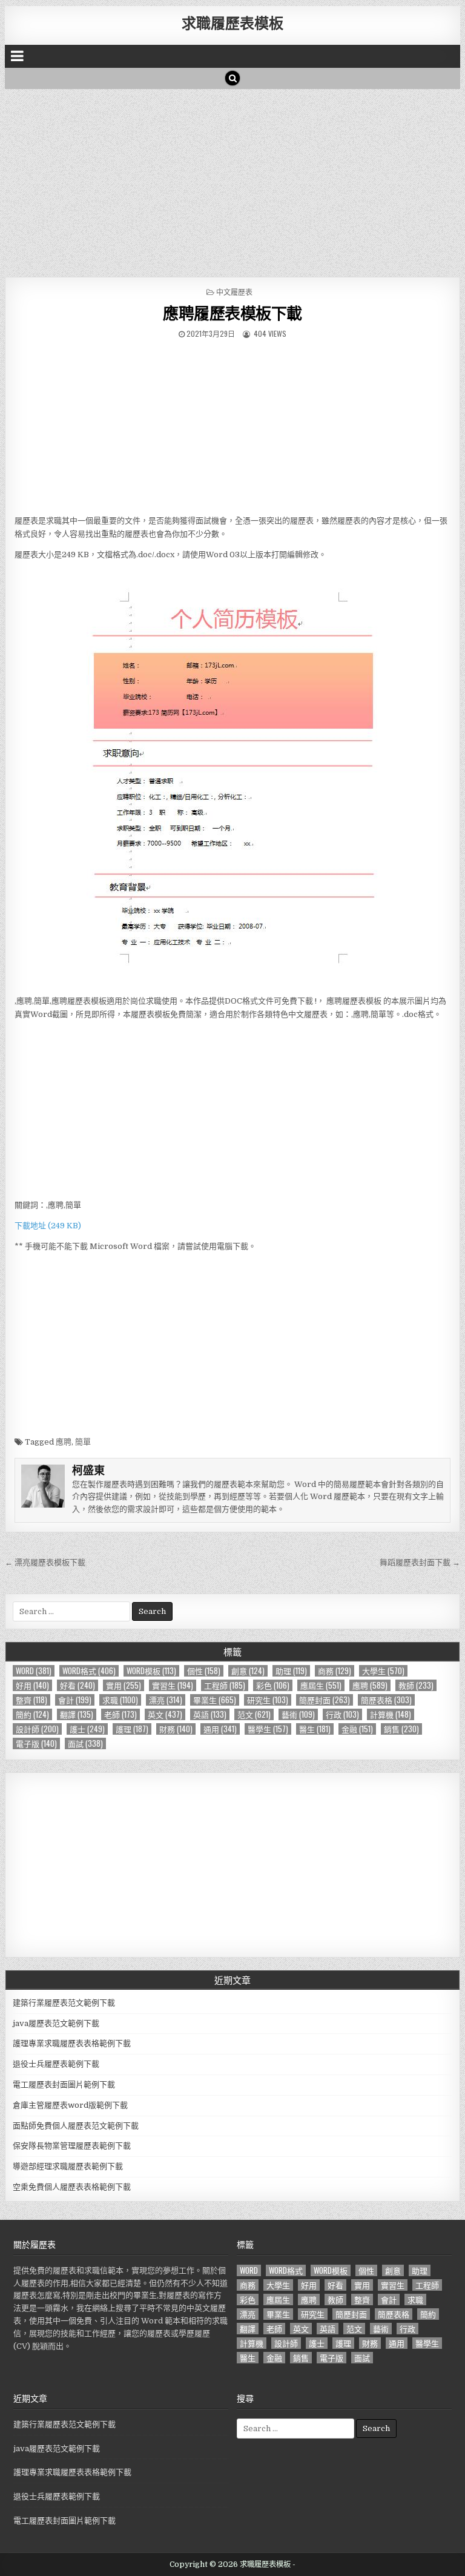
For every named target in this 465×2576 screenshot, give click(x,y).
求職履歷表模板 (232, 22)
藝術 (298, 1714)
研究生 (268, 1700)
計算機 (391, 1714)
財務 (176, 1729)
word (34, 1671)
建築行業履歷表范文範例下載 (64, 2003)
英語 (210, 1714)
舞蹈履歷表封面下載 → (420, 1562)
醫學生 (268, 1729)
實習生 (173, 1685)
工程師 (225, 1685)
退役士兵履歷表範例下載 (56, 2064)
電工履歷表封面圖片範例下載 (64, 2084)
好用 (32, 1685)
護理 (132, 1729)
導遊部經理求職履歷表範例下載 (68, 2166)
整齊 (31, 1700)
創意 (248, 1671)
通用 (220, 1729)
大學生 (383, 1671)
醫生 (315, 1729)
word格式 (89, 1671)
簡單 (83, 1442)
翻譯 (77, 1714)
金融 (357, 1729)
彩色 (273, 1685)
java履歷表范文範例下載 (56, 2023)
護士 (87, 1729)
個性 (204, 1671)
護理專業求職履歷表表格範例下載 (72, 2043)
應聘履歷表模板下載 (232, 313)
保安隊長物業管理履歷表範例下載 (72, 2146)
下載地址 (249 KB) (48, 1226)
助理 (291, 1671)
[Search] (232, 78)
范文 (254, 1714)
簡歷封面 (325, 1700)
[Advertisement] (233, 180)
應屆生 (321, 1685)
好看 (77, 1685)
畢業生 (215, 1700)
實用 (124, 1685)
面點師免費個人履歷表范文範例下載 (76, 2126)
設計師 (37, 1729)
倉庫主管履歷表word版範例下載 (70, 2105)
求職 (120, 1700)
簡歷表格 (386, 1700)
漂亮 (166, 1700)
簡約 (32, 1714)
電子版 (36, 1743)
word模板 (151, 1671)
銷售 (401, 1729)
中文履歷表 (234, 292)
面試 (85, 1743)
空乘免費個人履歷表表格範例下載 (72, 2187)
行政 (342, 1714)
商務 (335, 1671)
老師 (120, 1714)
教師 (416, 1685)
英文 (165, 1714)
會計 (75, 1700)
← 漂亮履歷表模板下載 (45, 1562)
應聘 (64, 1442)
